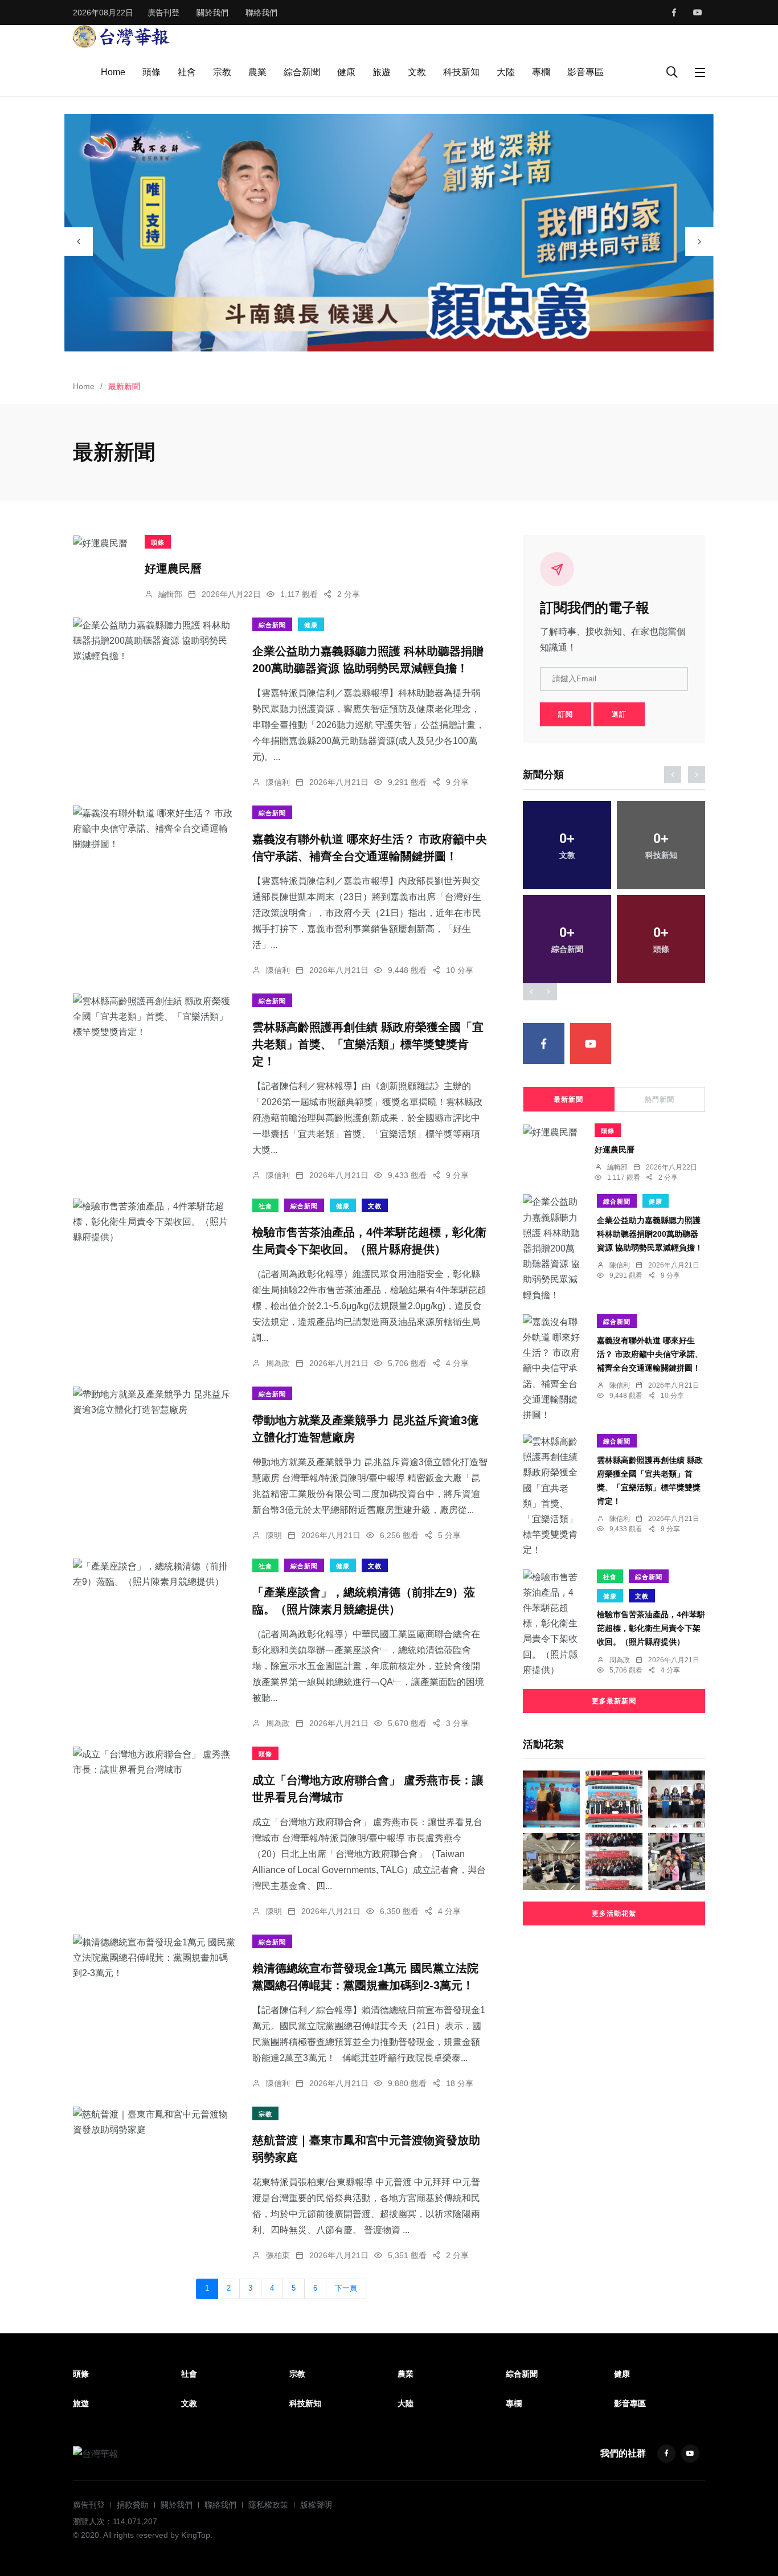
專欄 (541, 72)
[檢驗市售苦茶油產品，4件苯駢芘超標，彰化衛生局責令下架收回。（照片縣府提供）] (154, 1222)
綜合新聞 (302, 72)
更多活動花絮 (614, 1913)
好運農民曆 (173, 569)
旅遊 (382, 72)
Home (113, 72)
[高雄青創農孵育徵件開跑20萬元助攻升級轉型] (551, 1862)
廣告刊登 (163, 13)
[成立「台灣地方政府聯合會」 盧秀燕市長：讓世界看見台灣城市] (154, 1762)
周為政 (278, 1363)
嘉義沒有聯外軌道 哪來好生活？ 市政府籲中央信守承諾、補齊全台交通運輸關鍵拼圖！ (650, 1354)
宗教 (222, 72)
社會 (187, 72)
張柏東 (278, 2255)
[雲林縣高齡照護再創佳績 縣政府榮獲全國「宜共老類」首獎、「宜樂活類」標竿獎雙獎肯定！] (154, 1017)
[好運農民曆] (100, 543)
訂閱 (566, 714)
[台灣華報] (121, 36)
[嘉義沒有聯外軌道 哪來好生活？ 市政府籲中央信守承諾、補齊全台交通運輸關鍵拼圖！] (154, 829)
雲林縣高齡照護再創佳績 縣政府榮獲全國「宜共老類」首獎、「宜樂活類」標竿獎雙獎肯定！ (368, 1044)
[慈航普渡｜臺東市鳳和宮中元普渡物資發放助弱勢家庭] (154, 2122)
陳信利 (278, 782)
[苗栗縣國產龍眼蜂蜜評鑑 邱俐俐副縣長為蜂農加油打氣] (677, 1799)
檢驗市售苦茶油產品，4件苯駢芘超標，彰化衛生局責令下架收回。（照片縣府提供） (651, 1628)
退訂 (619, 714)
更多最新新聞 (614, 1701)
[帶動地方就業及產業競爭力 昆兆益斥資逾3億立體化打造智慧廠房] (154, 1402)
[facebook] (674, 13)
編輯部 (170, 594)
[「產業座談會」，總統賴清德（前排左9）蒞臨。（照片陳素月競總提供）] (154, 1574)
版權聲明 (316, 2505)
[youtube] (698, 13)
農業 (257, 72)
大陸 (506, 72)
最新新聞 (568, 1099)
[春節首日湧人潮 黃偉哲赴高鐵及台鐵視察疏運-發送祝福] (677, 1862)
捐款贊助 (133, 2505)
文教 (417, 72)
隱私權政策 (268, 2505)
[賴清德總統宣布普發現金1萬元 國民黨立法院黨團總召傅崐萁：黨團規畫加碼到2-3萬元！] (154, 1958)
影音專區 (585, 72)
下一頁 (346, 2288)
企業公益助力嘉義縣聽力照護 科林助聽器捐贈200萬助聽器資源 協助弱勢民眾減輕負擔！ (650, 1234)
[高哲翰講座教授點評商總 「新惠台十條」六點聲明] (551, 1799)
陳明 (274, 1535)
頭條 (151, 72)
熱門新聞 (660, 1099)
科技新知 (461, 72)
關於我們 (212, 13)
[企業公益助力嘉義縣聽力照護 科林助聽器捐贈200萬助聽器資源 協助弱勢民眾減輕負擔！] (154, 641)
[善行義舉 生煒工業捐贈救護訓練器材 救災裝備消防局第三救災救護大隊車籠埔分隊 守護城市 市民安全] (614, 1862)
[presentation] (79, 242)
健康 (346, 72)
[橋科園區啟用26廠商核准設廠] (614, 1799)
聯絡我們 (261, 13)
